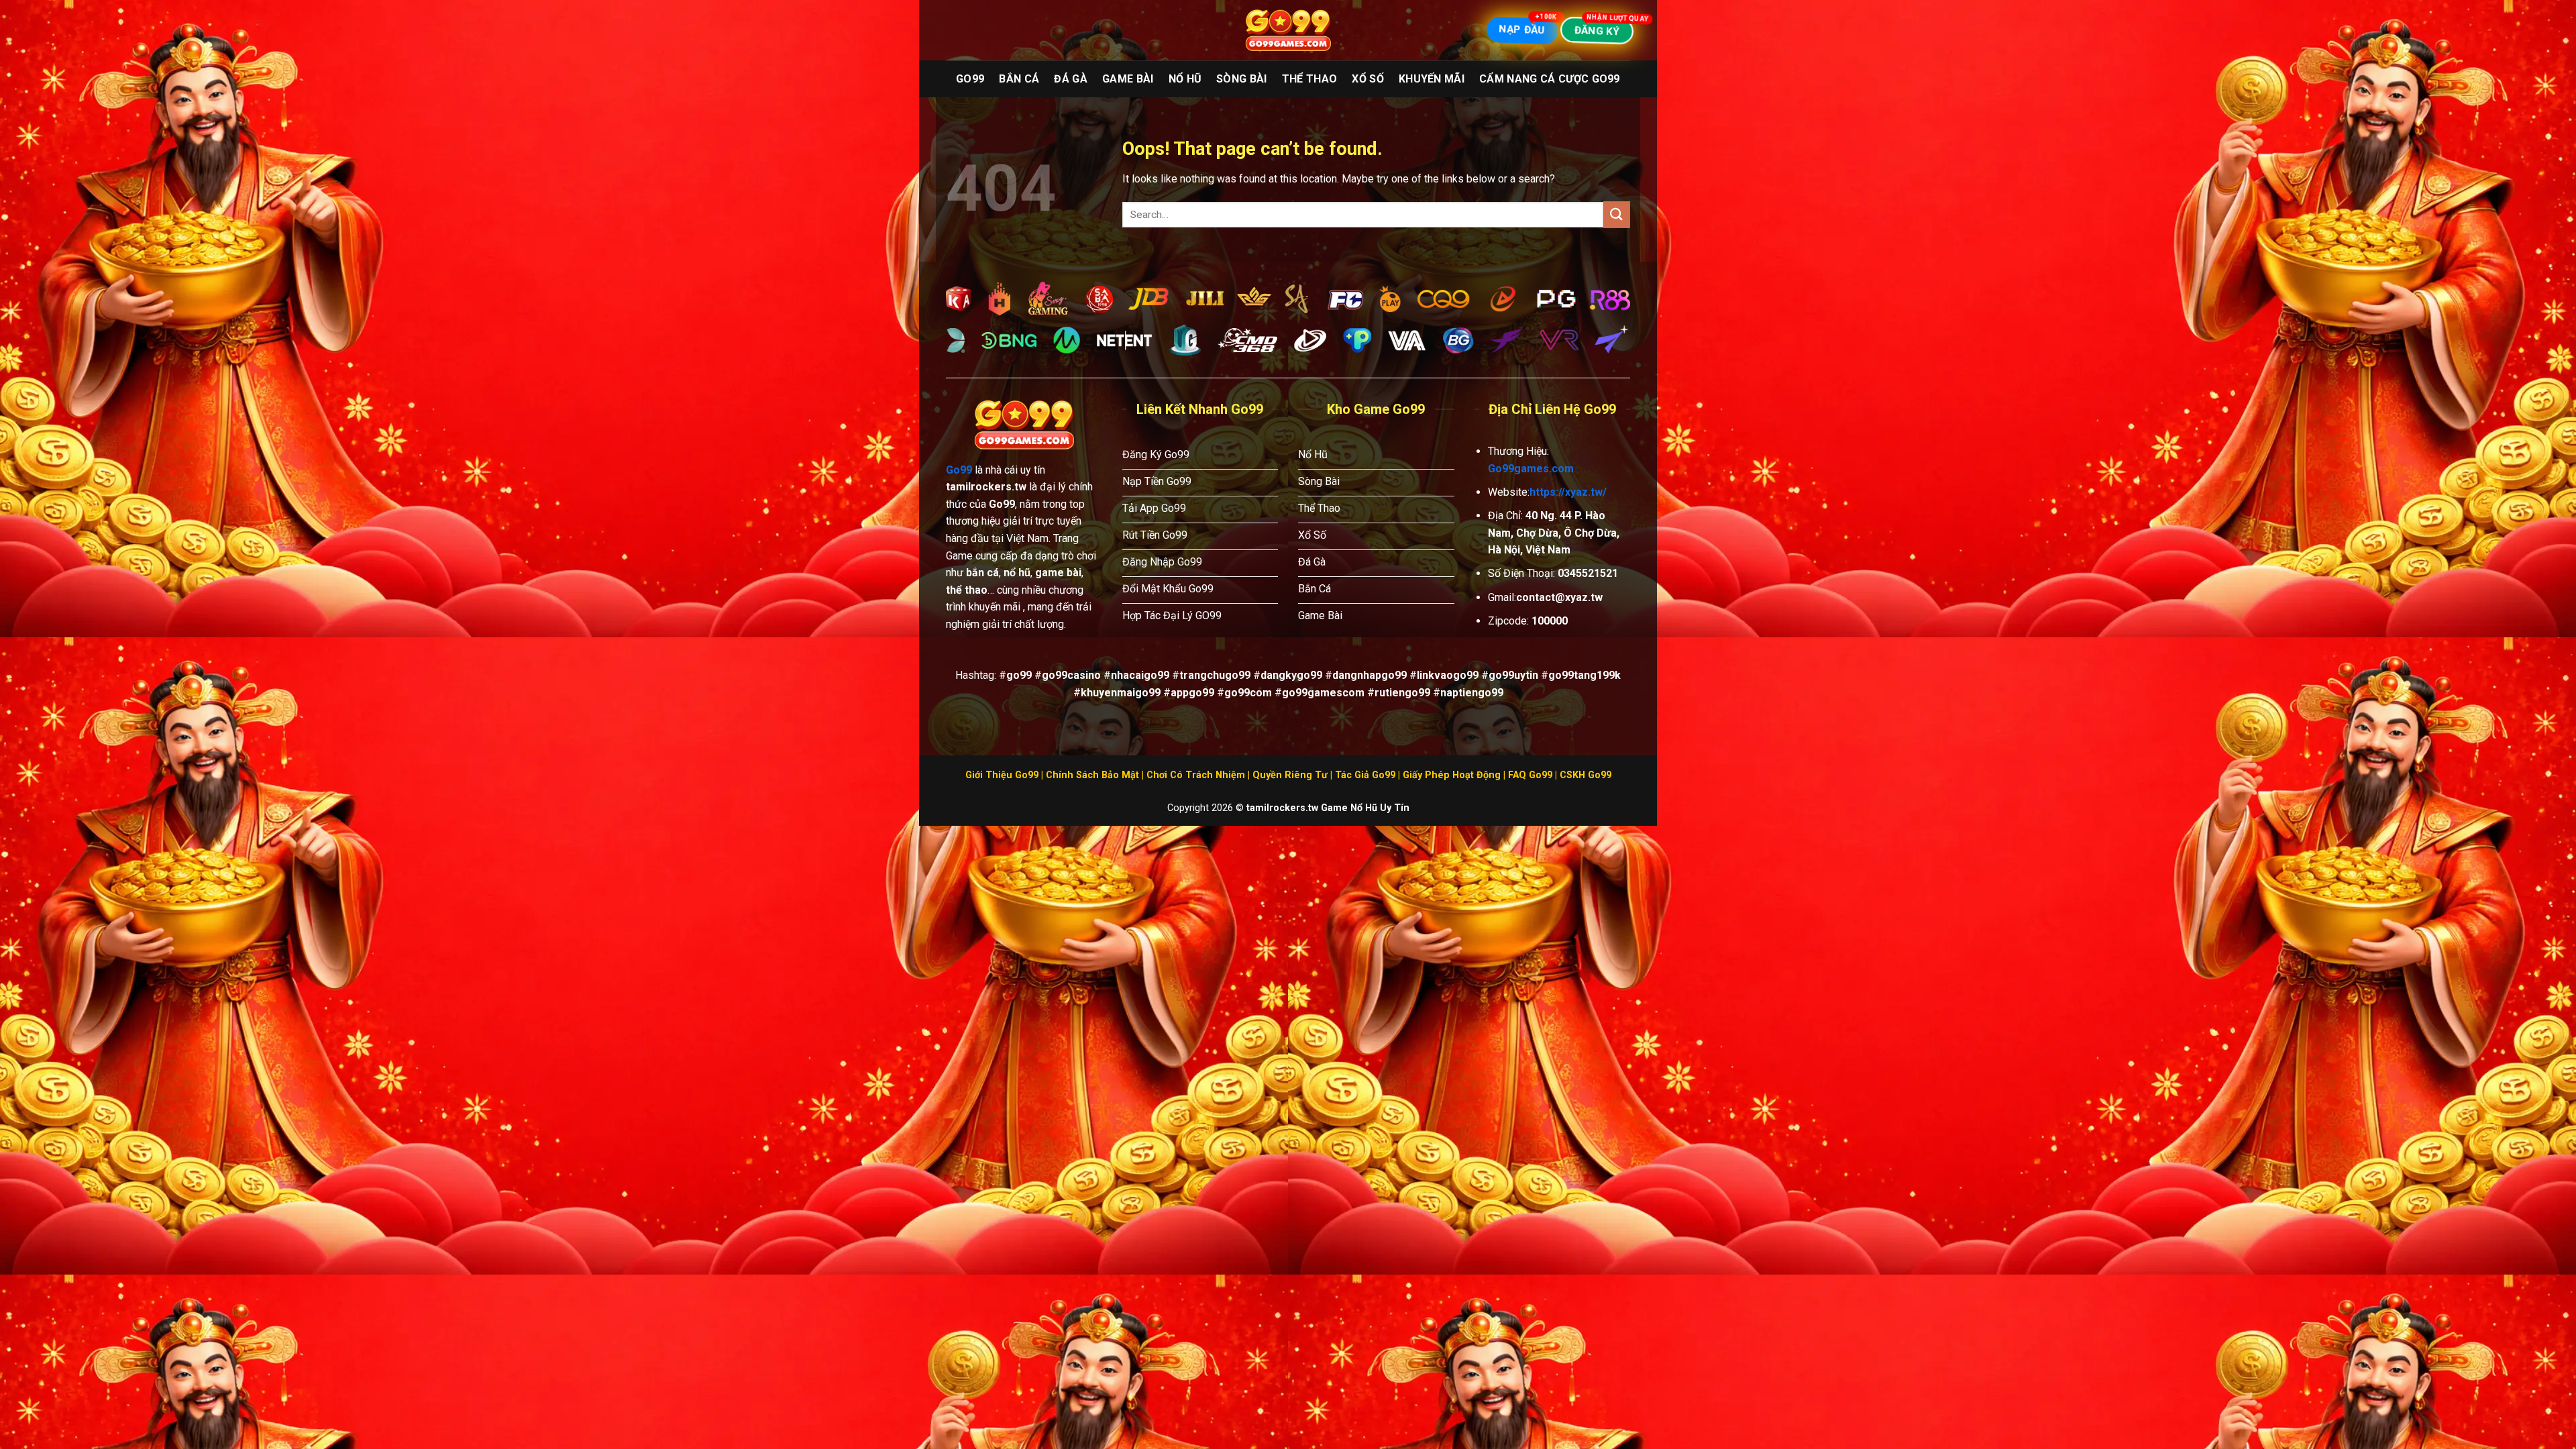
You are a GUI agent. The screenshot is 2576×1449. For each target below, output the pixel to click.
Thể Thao (1310, 79)
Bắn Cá (1019, 79)
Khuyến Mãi (1432, 79)
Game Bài (1128, 79)
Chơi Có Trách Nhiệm (1196, 775)
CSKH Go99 (1586, 775)
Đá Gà (1071, 79)
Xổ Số (1368, 79)
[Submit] (1617, 214)
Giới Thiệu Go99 (1002, 775)
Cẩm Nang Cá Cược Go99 (1550, 79)
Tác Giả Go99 (1365, 775)
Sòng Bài (1242, 79)
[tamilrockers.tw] (1288, 31)
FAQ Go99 (1530, 775)
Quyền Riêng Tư (1290, 775)
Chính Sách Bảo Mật (1092, 775)
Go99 (970, 79)
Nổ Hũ (1185, 79)
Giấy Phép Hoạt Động (1452, 775)
